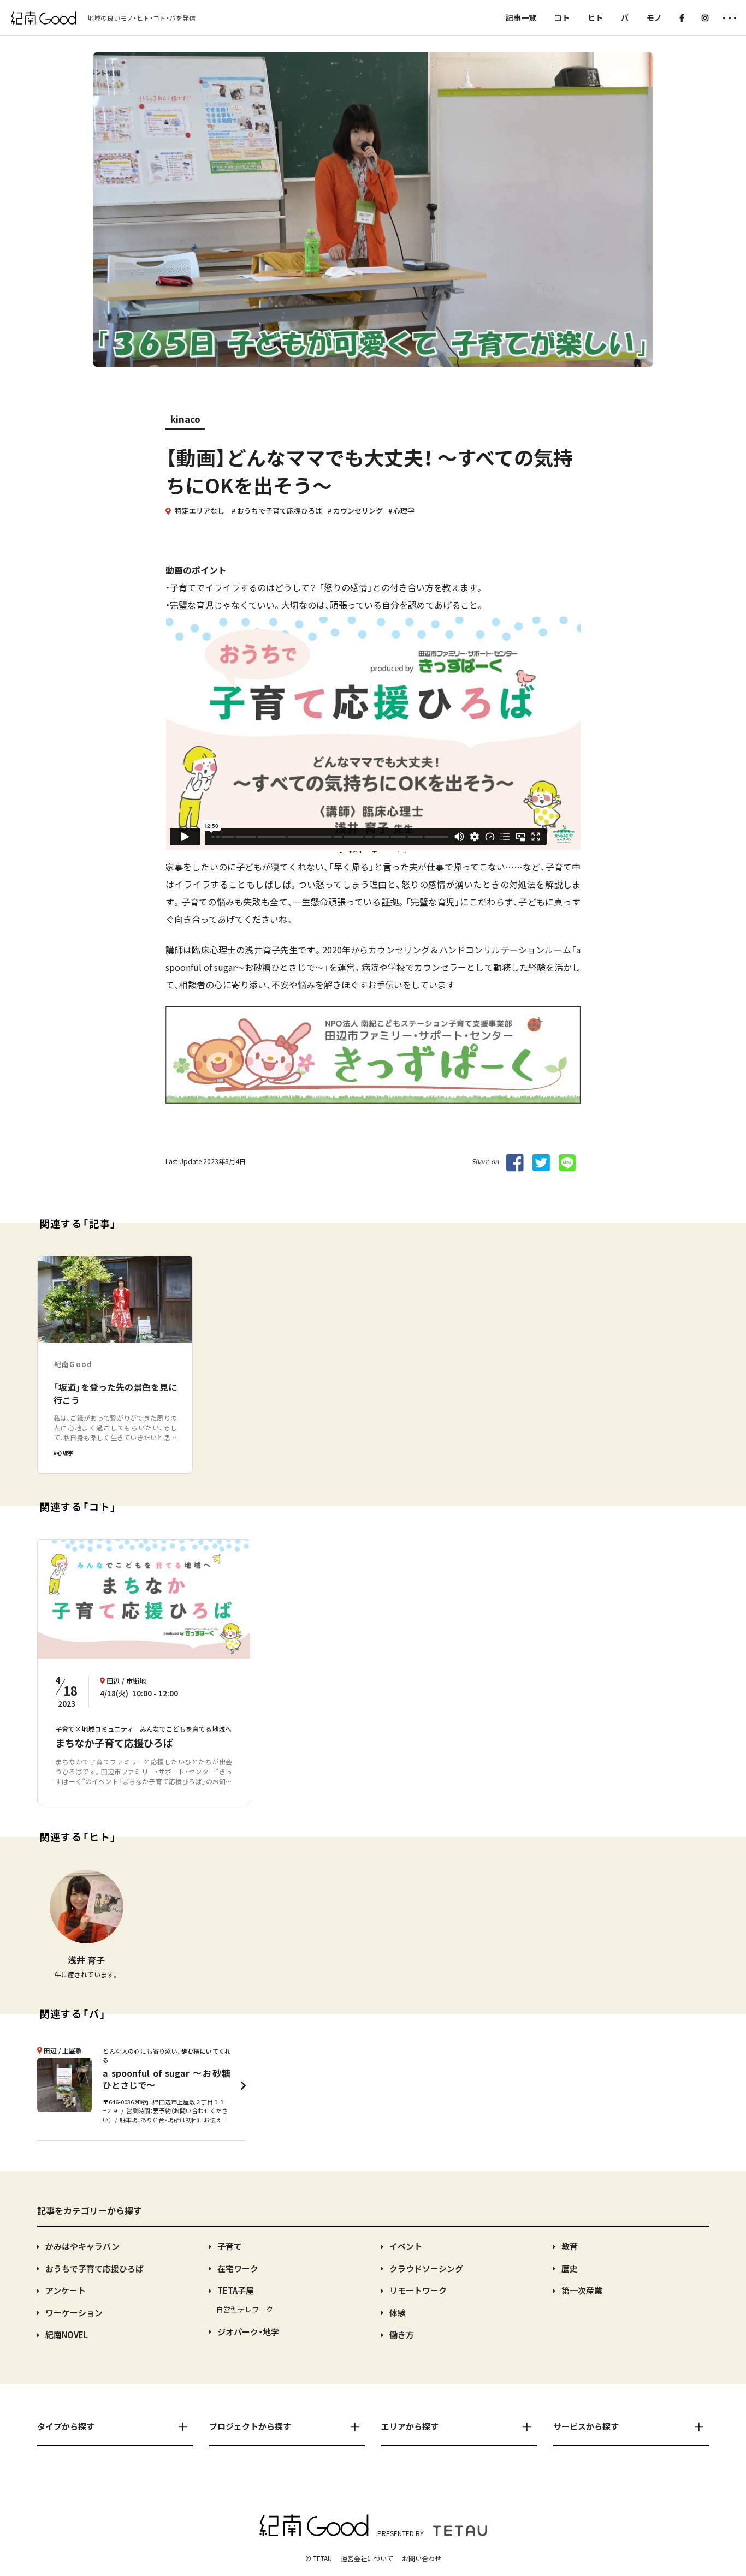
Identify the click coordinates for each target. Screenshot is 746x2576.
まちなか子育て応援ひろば (114, 1743)
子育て (230, 2246)
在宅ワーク (238, 2268)
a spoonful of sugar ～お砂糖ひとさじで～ (167, 2079)
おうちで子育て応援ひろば (280, 511)
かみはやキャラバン (82, 2246)
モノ (654, 17)
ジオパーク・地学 (248, 2332)
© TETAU (319, 2558)
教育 (570, 2246)
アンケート (66, 2290)
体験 (398, 2313)
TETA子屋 (236, 2290)
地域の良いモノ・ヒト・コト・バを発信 (141, 18)
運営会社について (367, 2558)
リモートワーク (418, 2290)
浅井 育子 (86, 1960)
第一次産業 (582, 2290)
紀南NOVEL (67, 2334)
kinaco (185, 419)
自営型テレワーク (245, 2309)
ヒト (595, 17)
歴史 (570, 2268)
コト (562, 17)
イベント (406, 2246)
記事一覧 (521, 17)
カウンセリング (358, 511)
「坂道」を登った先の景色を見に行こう (115, 1393)
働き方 (402, 2334)
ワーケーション (74, 2313)
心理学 (404, 511)
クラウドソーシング (426, 2268)
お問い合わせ (422, 2558)
